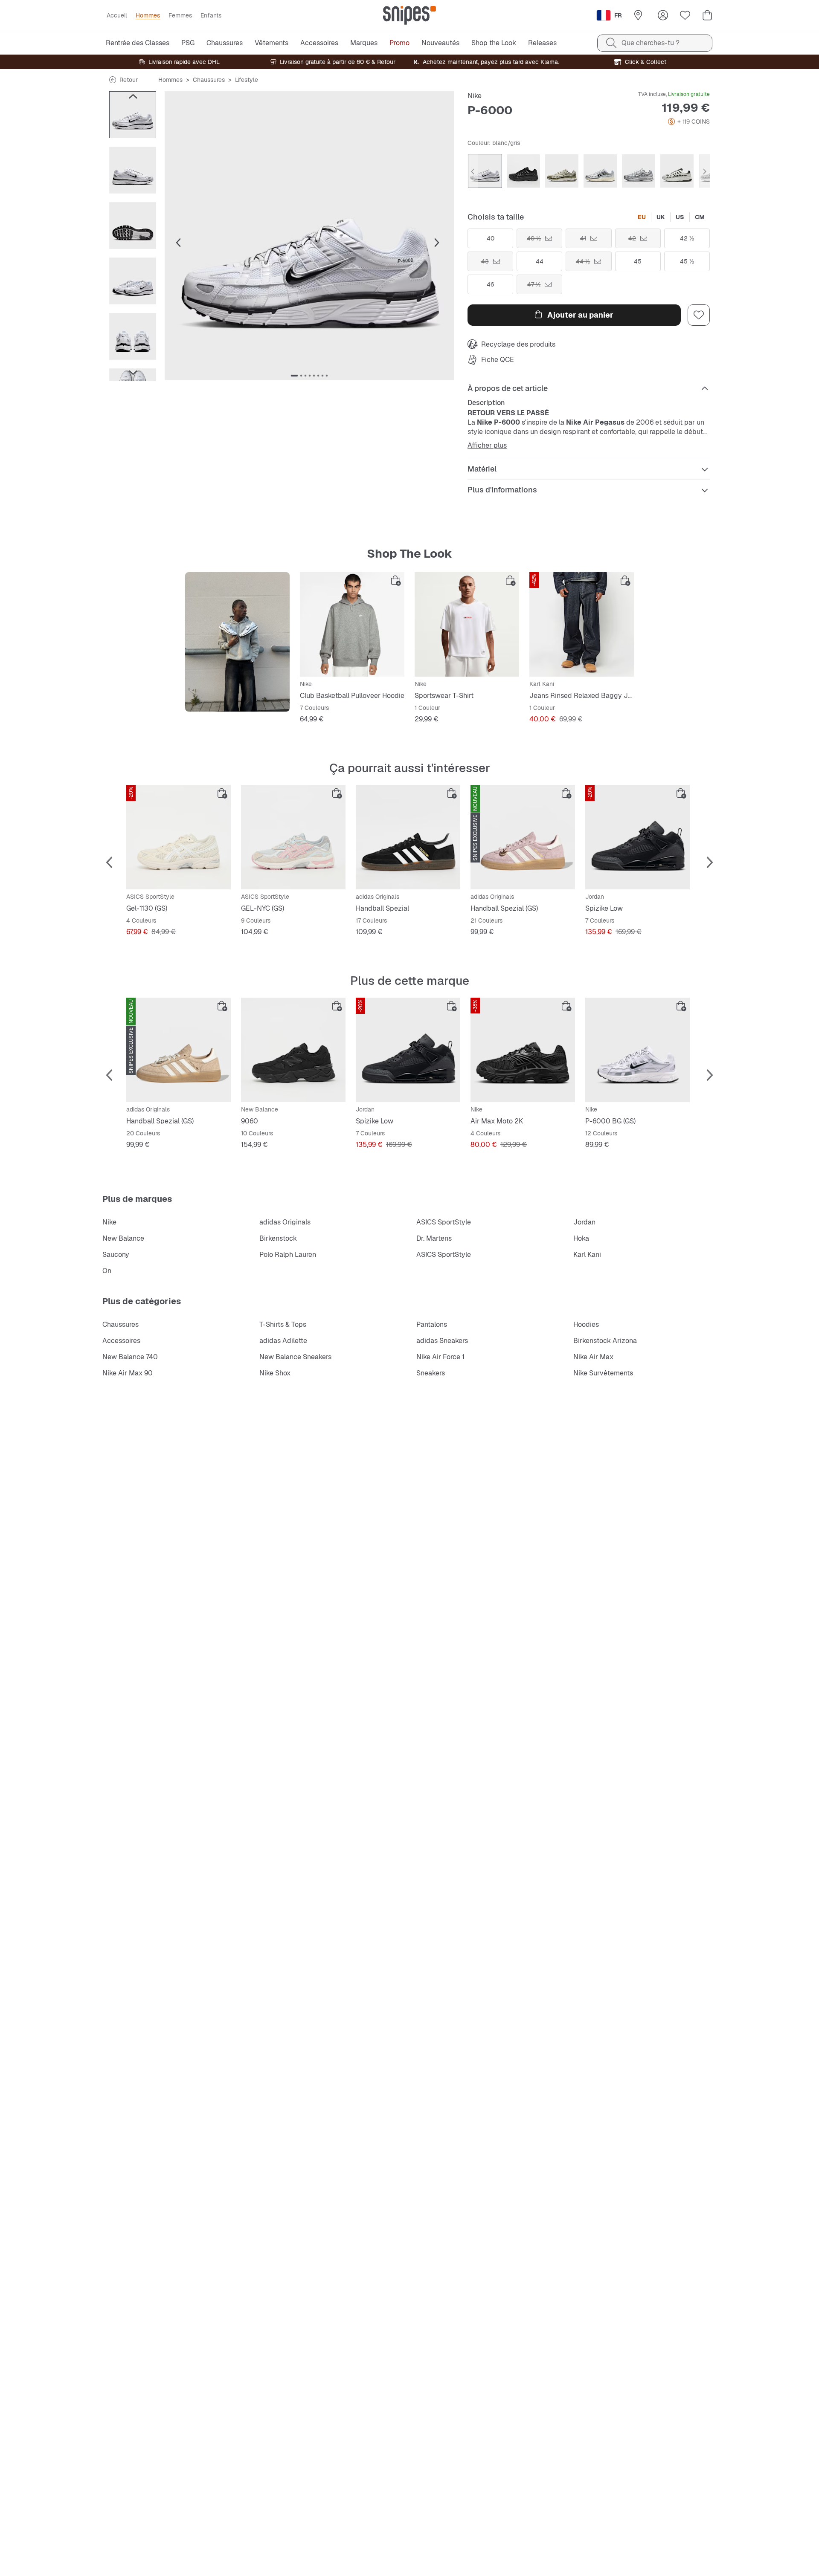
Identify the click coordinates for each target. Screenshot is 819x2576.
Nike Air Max (593, 1357)
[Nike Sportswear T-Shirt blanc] (467, 624)
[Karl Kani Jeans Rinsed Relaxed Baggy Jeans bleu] (582, 624)
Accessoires (121, 1341)
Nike (475, 96)
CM (700, 217)
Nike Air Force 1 (440, 1357)
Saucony (116, 1255)
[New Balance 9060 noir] (293, 1050)
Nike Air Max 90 (128, 1373)
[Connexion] (663, 15)
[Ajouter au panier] (396, 581)
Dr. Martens (434, 1238)
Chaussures (209, 80)
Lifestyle (247, 80)
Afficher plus (487, 446)
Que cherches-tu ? (651, 43)
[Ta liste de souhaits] (685, 15)
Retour (129, 80)
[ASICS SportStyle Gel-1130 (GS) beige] (179, 837)
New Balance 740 (130, 1357)
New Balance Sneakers (295, 1357)
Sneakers (431, 1373)
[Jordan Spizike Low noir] (637, 837)
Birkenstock (278, 1238)
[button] (309, 236)
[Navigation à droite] (133, 373)
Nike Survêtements (603, 1373)
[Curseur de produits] (133, 115)
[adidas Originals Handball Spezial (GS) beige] (179, 1050)
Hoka (581, 1238)
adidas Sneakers (442, 1341)
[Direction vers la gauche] (133, 96)
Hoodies (586, 1324)
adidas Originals (285, 1222)
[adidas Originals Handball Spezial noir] (408, 837)
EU (642, 217)
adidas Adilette (283, 1341)
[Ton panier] (707, 15)
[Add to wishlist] (699, 315)
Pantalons (432, 1324)
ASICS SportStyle (444, 1222)
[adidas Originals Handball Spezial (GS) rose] (523, 837)
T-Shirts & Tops (283, 1324)
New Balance (123, 1238)
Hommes (170, 80)
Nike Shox (275, 1373)
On (107, 1271)
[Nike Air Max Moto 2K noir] (523, 1050)
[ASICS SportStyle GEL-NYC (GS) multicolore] (293, 837)
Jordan (584, 1222)
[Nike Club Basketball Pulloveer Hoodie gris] (352, 624)
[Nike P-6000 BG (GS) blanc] (637, 1050)
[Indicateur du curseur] (294, 376)
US (680, 217)
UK (661, 217)
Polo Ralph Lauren (288, 1255)
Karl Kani (587, 1255)
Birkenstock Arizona (605, 1341)
